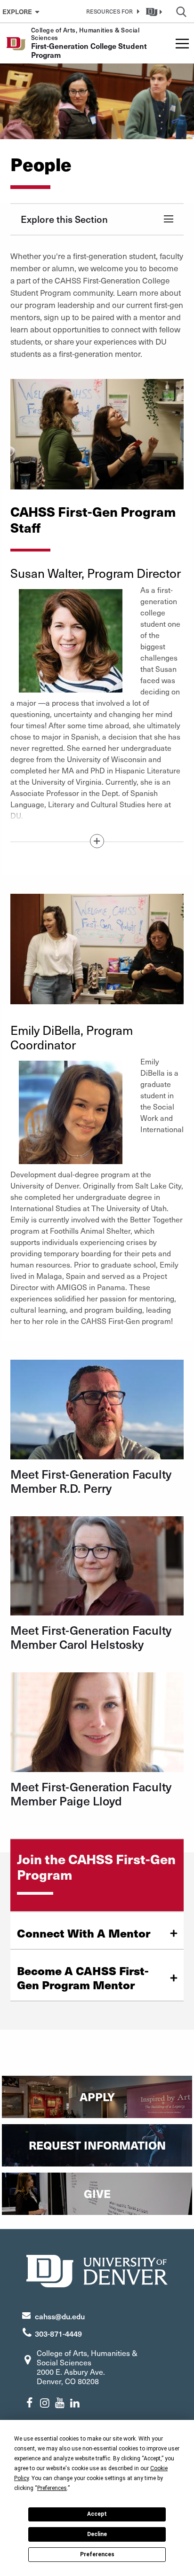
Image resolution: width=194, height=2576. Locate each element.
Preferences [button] (52, 2488)
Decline (97, 2534)
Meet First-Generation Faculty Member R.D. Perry (91, 1481)
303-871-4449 (58, 2333)
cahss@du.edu (60, 2316)
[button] (111, 11)
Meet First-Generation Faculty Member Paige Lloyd (91, 1793)
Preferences (97, 2554)
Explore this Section (64, 219)
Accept (97, 2514)
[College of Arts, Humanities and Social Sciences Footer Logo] (97, 2270)
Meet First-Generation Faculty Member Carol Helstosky (91, 1637)
